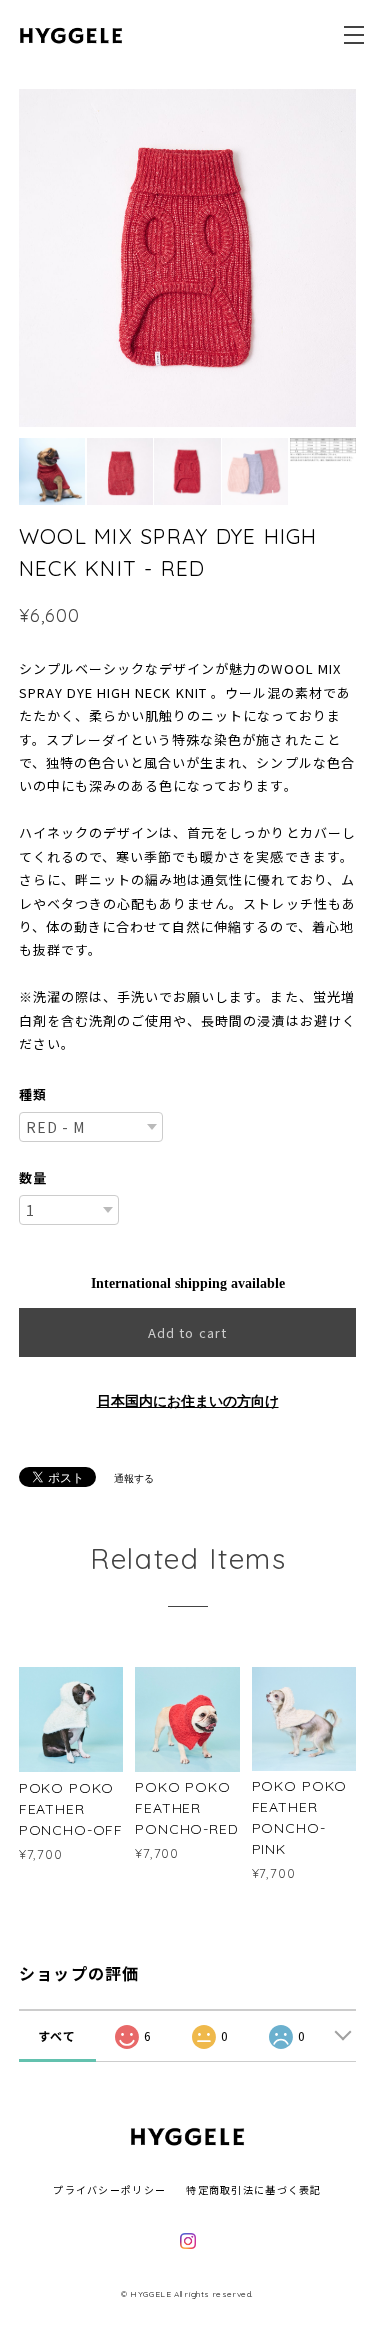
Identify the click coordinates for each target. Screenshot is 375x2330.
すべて (57, 2035)
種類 (33, 1094)
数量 (33, 1177)
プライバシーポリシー (109, 2189)
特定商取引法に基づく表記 (253, 2189)
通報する (134, 1478)
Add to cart (187, 1332)
